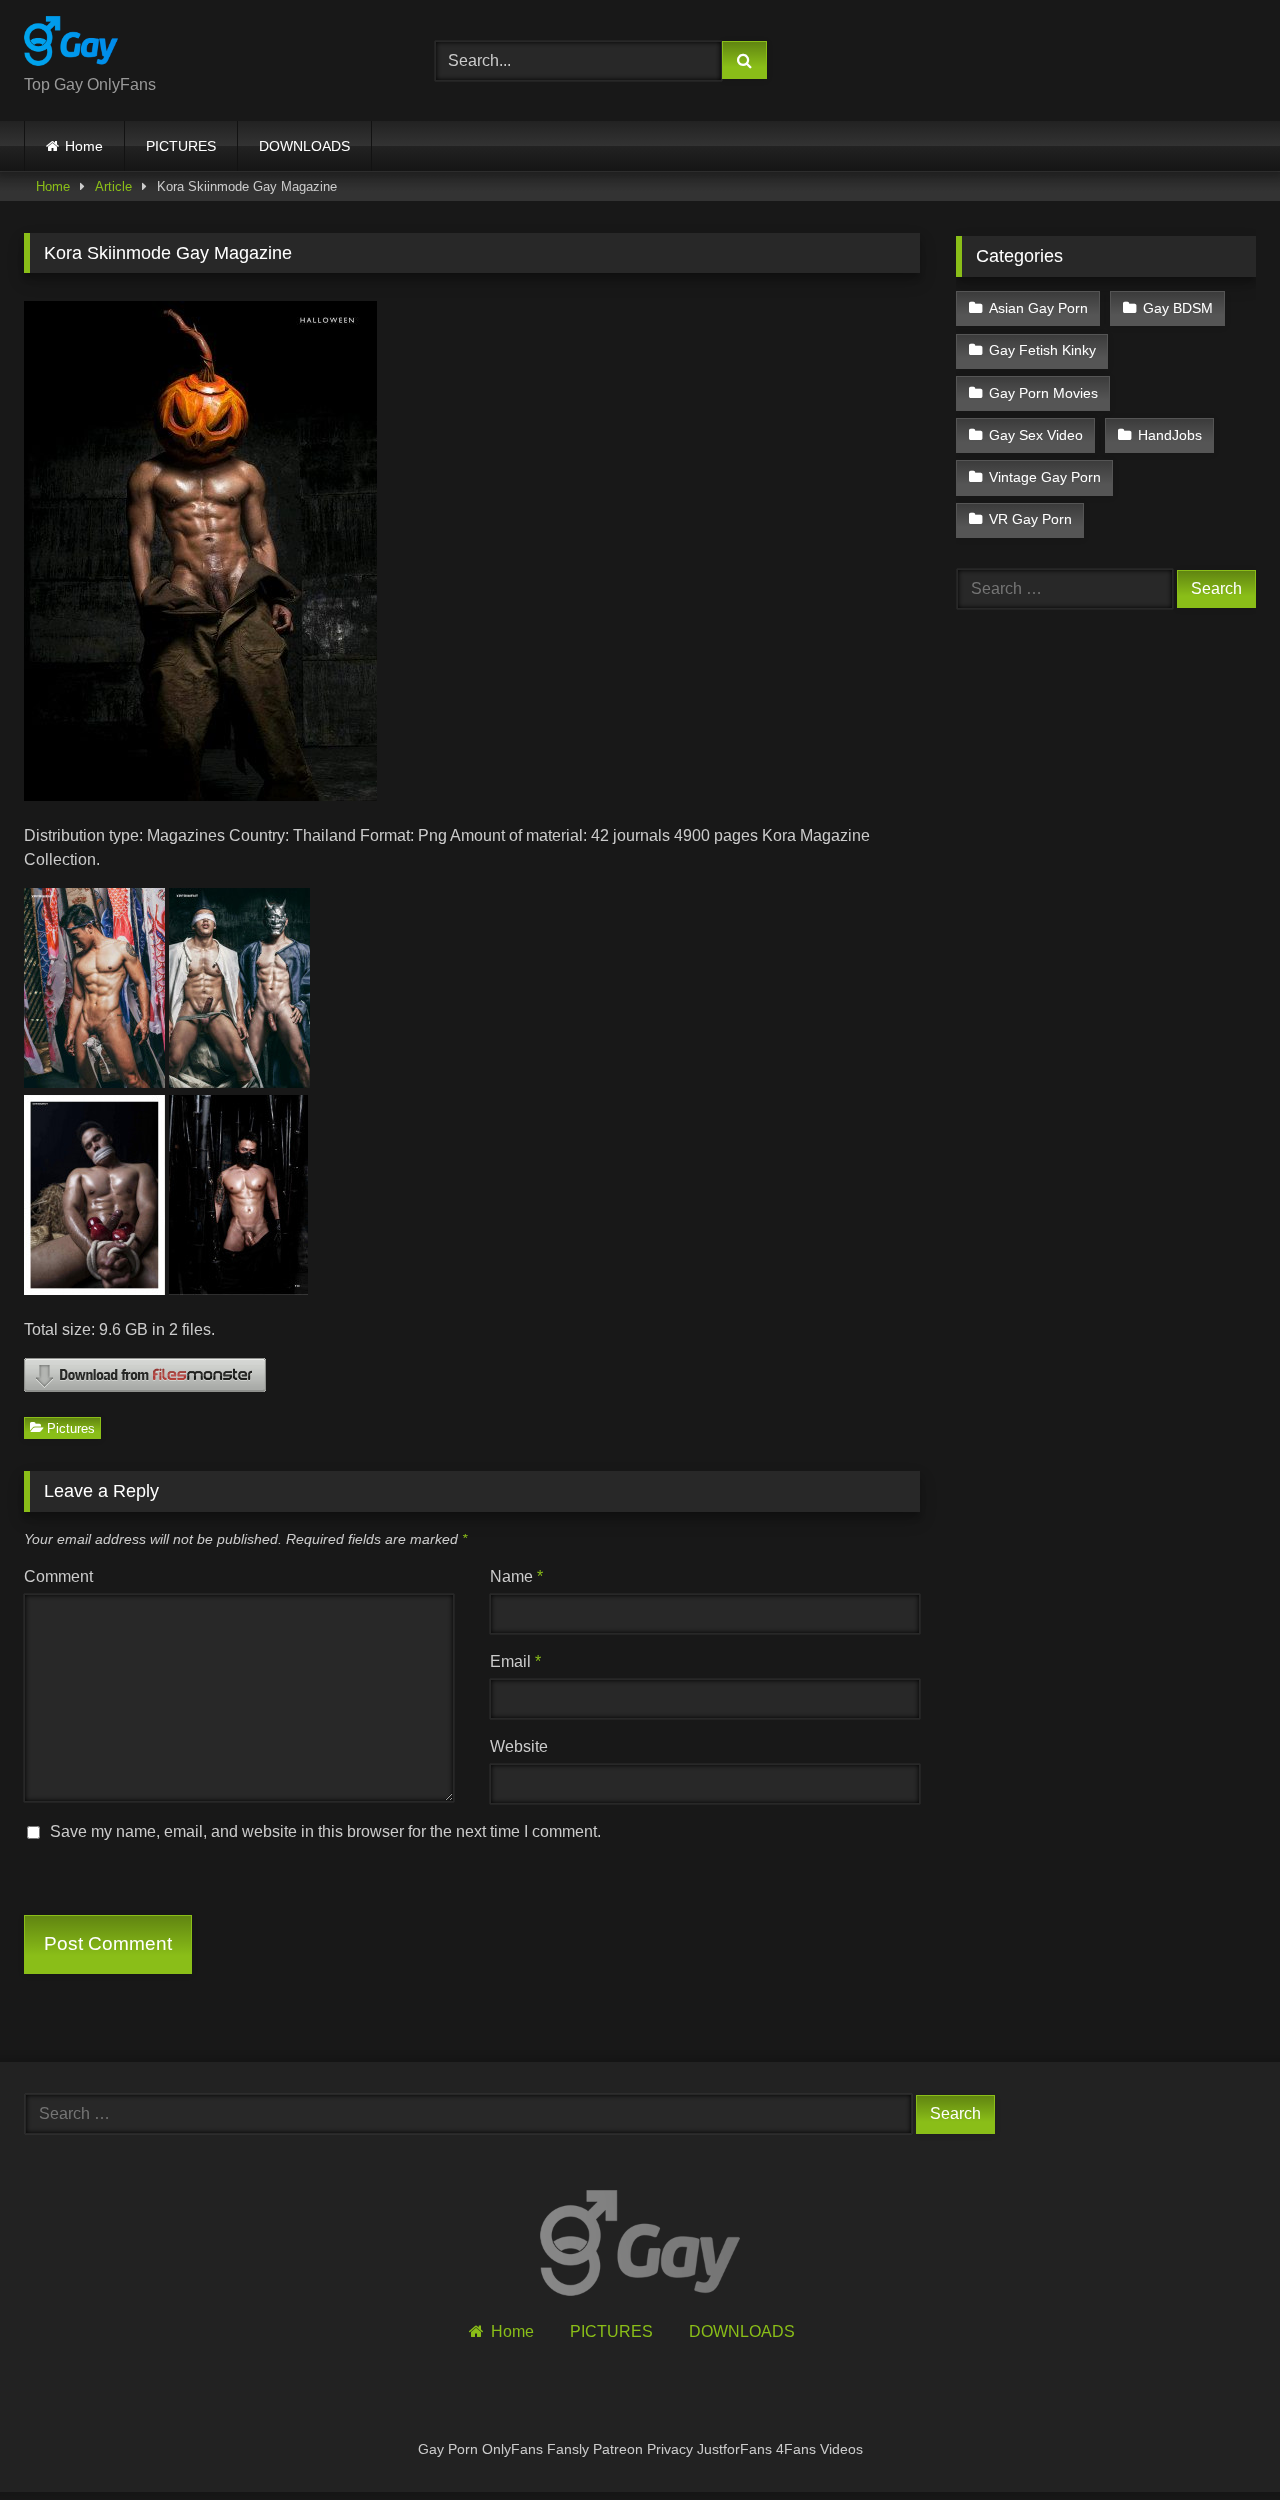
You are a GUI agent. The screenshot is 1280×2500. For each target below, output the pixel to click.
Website (519, 1746)
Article (113, 186)
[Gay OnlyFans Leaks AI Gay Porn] (71, 44)
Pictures (71, 1427)
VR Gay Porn (1030, 519)
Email (515, 1661)
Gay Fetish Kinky (1042, 350)
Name (516, 1576)
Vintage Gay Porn (1045, 477)
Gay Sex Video (1036, 435)
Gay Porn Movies (1043, 393)
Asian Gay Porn (1038, 308)
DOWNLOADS (304, 146)
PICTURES (181, 146)
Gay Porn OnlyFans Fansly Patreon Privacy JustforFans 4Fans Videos (640, 2449)
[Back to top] (1218, 2440)
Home (84, 146)
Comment (58, 1576)
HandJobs (1170, 435)
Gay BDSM (1178, 308)
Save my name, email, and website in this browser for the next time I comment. (325, 1831)
